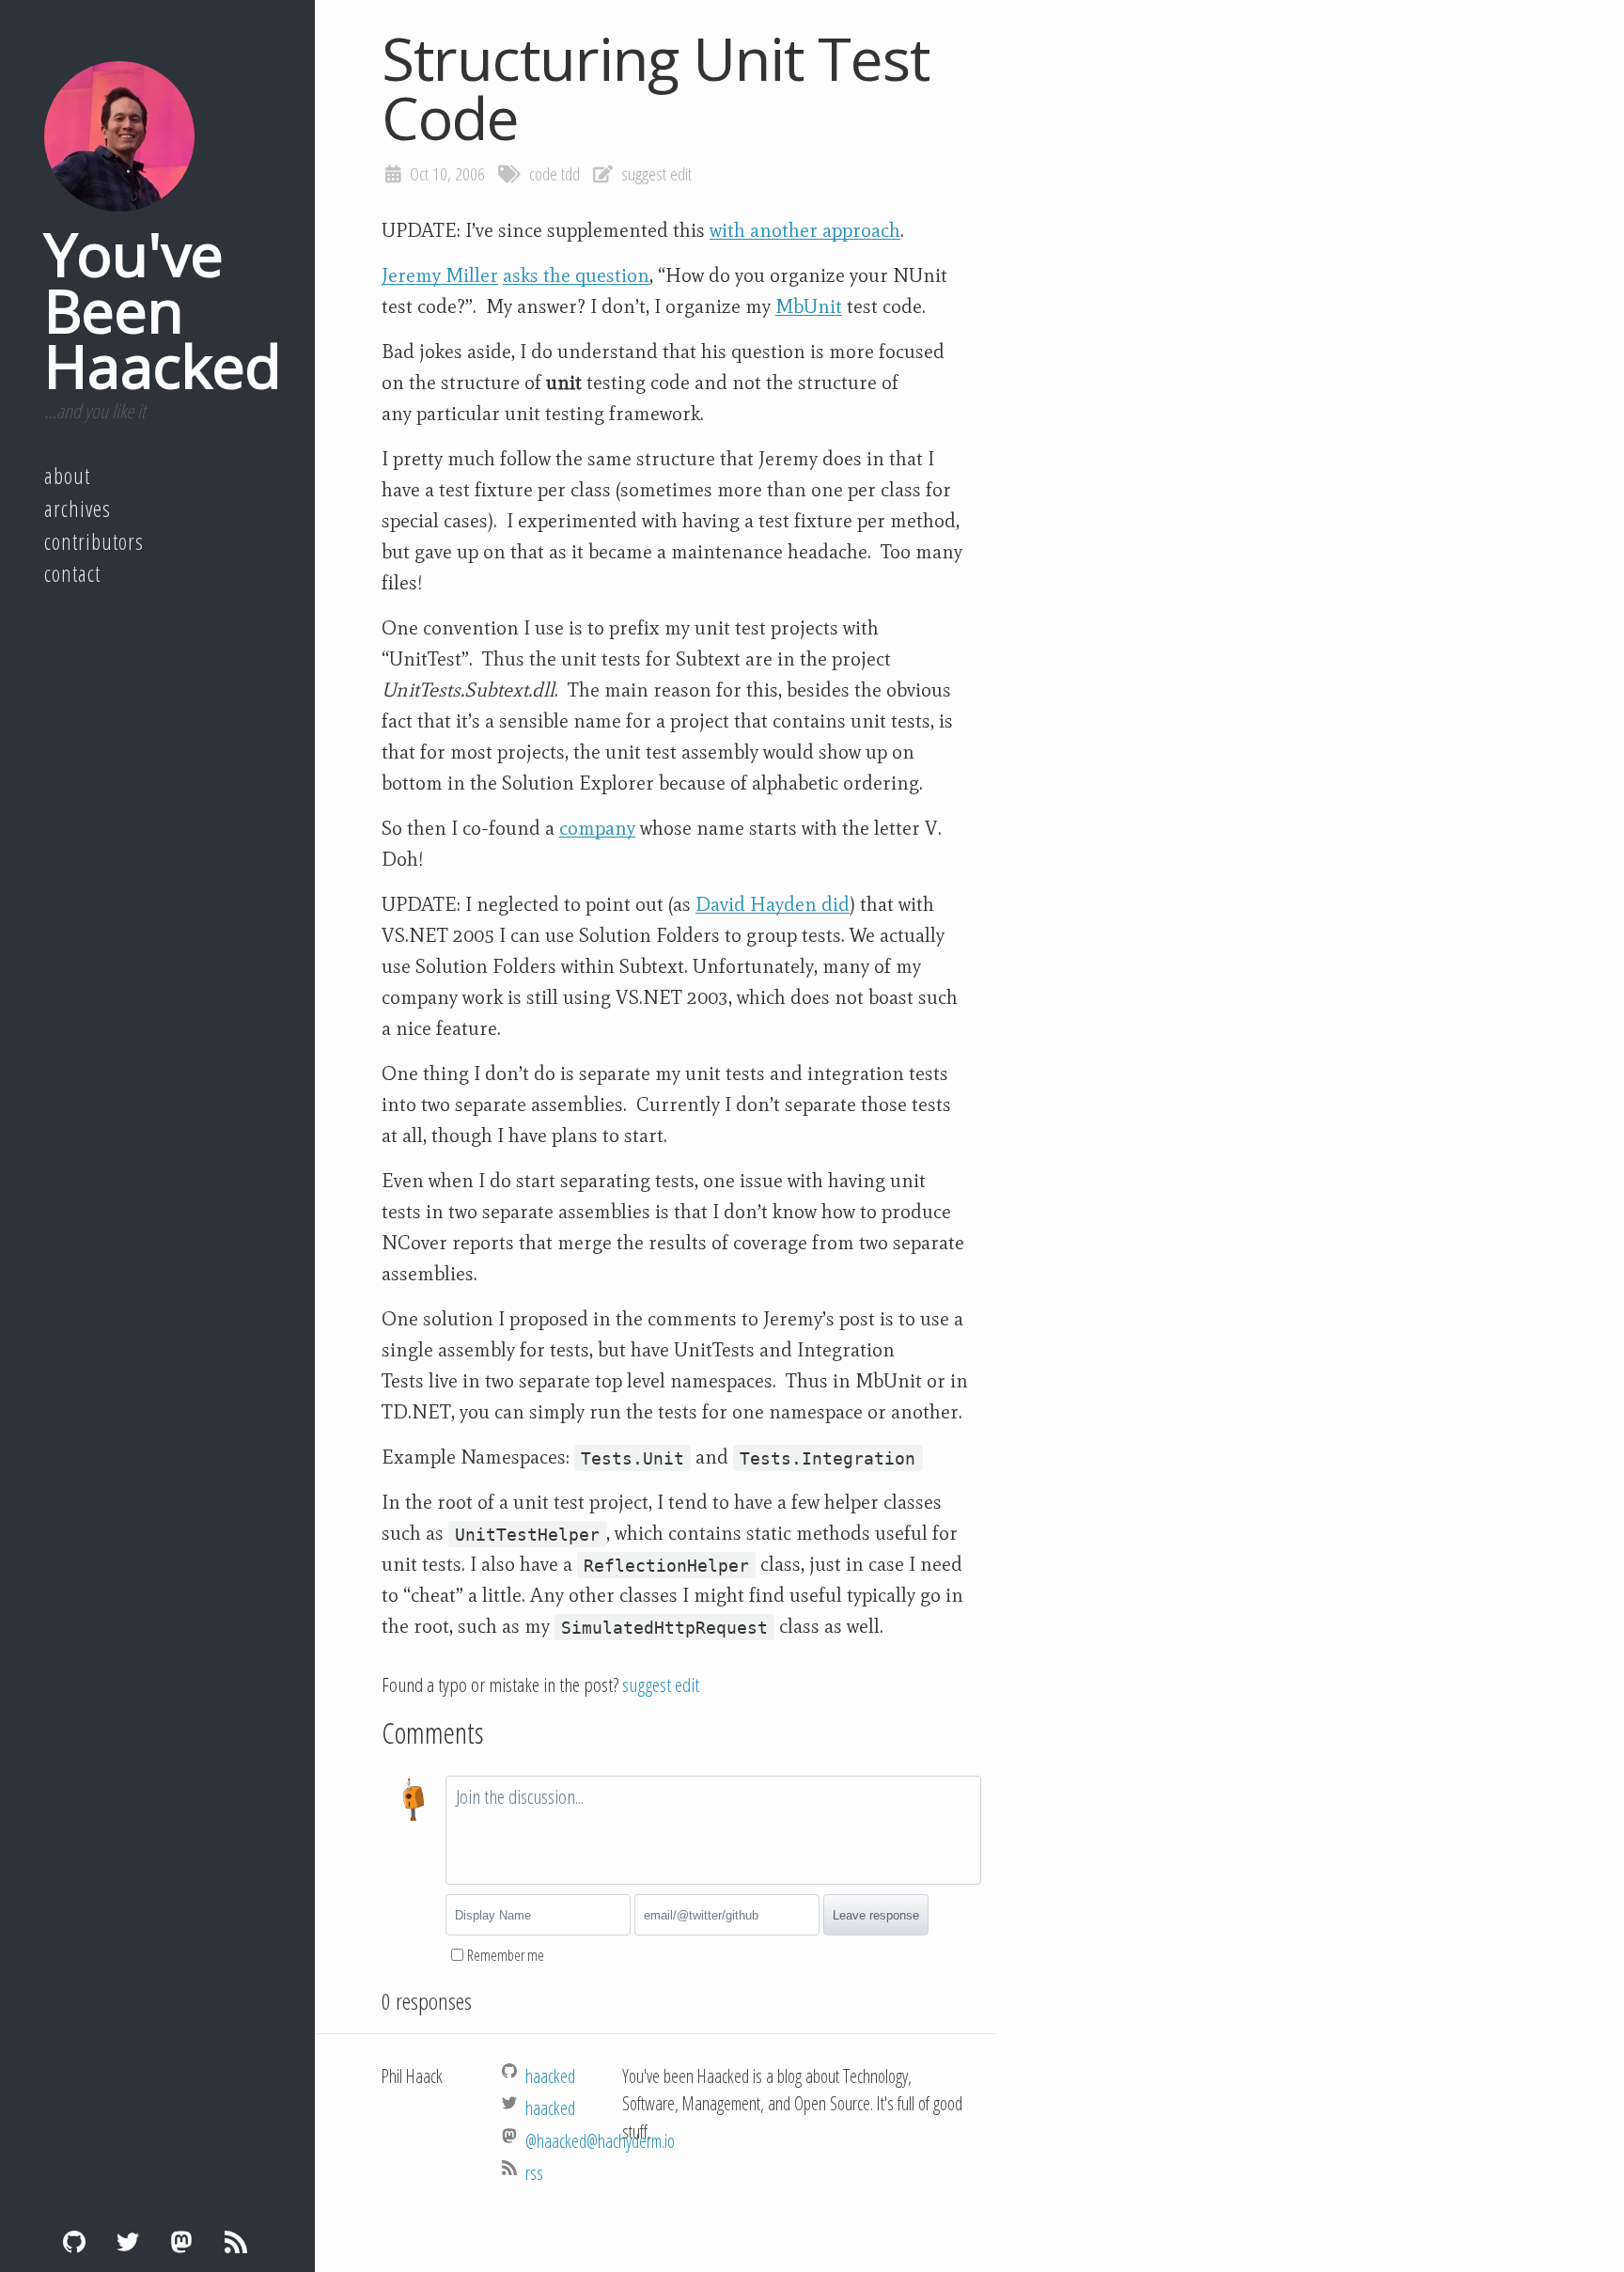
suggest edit (656, 174)
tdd (570, 174)
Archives (78, 509)
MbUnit (809, 306)
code (543, 174)
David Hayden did (773, 904)
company (597, 828)
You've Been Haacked (163, 309)
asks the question (576, 275)
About (67, 476)
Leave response (876, 1915)
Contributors (94, 541)
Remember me (506, 1955)
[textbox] (713, 1830)
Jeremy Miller (440, 275)
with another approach (805, 230)
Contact (72, 573)
